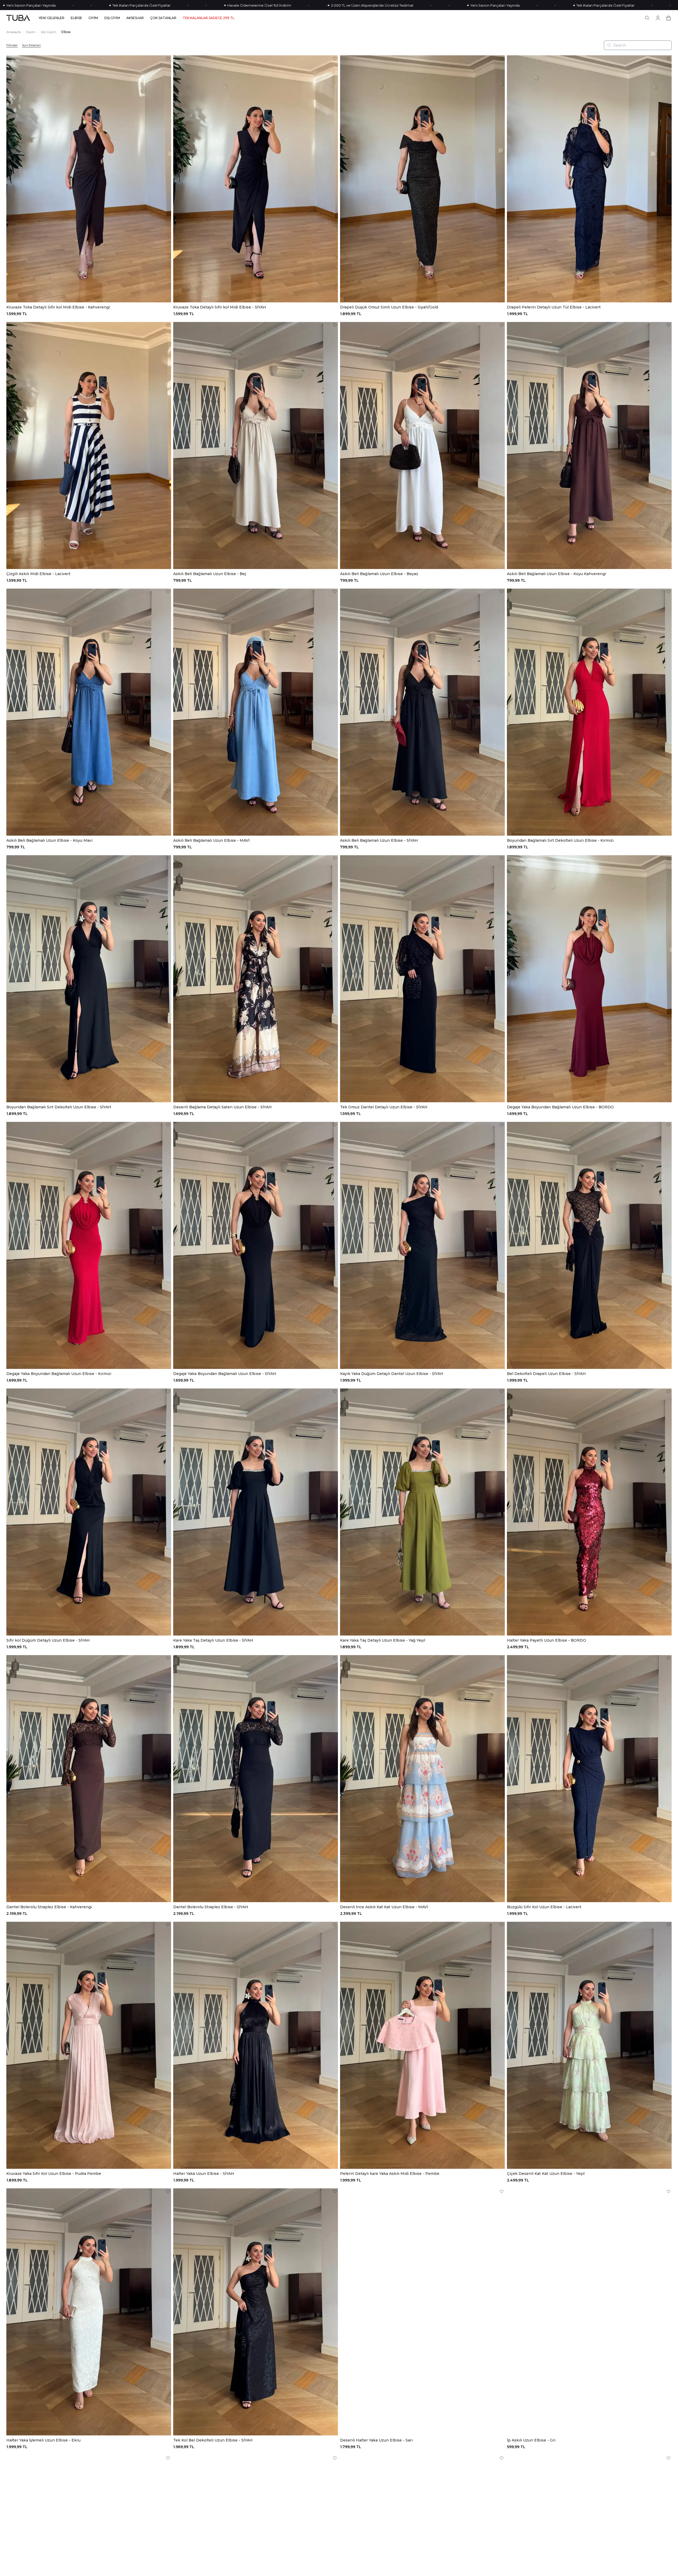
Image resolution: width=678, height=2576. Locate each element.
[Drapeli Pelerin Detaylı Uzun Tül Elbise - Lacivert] (589, 179)
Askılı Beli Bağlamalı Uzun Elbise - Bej (210, 574)
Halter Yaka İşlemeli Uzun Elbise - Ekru (43, 2440)
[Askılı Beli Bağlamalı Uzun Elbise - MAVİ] (256, 712)
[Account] (658, 18)
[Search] (647, 18)
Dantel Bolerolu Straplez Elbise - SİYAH (211, 1907)
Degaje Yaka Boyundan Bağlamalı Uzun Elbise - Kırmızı (59, 1374)
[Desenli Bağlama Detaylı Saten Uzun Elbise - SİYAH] (256, 979)
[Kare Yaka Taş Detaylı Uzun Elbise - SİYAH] (256, 1512)
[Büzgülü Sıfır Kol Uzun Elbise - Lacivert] (589, 1779)
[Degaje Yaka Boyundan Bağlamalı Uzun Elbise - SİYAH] (256, 1245)
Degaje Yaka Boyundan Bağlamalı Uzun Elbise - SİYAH (225, 1374)
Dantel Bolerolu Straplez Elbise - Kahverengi (49, 1907)
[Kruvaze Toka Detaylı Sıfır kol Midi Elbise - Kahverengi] (89, 179)
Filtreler (12, 45)
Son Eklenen (31, 45)
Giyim (31, 32)
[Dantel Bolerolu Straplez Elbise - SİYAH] (256, 1779)
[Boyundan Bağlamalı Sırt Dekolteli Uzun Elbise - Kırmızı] (589, 712)
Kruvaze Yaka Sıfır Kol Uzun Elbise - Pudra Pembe (54, 2174)
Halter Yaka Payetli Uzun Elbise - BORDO (547, 1640)
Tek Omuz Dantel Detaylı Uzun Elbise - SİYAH (384, 1107)
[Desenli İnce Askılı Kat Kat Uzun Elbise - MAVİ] (422, 1779)
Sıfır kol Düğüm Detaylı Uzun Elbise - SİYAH (48, 1640)
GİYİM (93, 18)
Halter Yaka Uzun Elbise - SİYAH (204, 2174)
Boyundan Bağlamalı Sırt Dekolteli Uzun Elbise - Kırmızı (560, 840)
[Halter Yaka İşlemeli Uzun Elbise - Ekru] (89, 2312)
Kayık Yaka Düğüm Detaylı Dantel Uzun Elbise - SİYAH (392, 1374)
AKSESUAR (135, 18)
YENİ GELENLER (52, 18)
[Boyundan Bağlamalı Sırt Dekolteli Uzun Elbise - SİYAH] (89, 979)
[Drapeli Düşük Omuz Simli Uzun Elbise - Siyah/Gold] (422, 179)
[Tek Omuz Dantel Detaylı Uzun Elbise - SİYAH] (422, 979)
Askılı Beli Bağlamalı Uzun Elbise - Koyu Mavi (49, 840)
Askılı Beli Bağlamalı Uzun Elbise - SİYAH (379, 840)
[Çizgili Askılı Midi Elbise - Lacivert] (89, 445)
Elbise (66, 32)
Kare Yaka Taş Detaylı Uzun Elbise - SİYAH (213, 1640)
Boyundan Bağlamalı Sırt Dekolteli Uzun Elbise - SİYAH (59, 1107)
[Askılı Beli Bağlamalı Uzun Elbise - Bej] (256, 445)
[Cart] (668, 18)
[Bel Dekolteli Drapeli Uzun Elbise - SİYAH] (589, 1245)
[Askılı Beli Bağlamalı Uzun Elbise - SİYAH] (422, 712)
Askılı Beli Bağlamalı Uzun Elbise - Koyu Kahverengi (556, 574)
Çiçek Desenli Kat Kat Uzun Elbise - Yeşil (546, 2174)
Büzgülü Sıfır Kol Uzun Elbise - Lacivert (544, 1907)
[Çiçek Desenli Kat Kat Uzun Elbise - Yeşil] (589, 2045)
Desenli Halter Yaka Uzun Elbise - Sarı (376, 2440)
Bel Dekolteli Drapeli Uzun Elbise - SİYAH (546, 1374)
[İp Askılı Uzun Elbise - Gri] (589, 2312)
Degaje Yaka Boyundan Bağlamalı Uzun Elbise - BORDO (560, 1107)
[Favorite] (168, 59)
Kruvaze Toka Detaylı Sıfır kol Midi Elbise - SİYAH (220, 307)
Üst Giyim (48, 32)
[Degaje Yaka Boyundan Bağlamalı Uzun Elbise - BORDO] (589, 979)
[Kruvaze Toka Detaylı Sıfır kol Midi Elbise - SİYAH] (256, 179)
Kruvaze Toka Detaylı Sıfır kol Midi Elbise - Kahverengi (58, 307)
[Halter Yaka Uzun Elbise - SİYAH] (256, 2045)
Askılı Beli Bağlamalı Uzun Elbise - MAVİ (211, 840)
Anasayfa (14, 32)
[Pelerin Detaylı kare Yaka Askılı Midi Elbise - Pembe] (422, 2045)
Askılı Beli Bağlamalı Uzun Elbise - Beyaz (379, 574)
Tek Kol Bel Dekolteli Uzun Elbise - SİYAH (213, 2440)
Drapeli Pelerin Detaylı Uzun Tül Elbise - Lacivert (554, 307)
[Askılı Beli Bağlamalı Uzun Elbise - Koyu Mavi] (89, 712)
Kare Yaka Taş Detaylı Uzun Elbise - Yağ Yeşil (383, 1640)
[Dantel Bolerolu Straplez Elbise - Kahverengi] (89, 1779)
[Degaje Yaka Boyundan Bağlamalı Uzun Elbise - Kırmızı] (89, 1245)
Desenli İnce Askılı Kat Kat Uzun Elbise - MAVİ (384, 1907)
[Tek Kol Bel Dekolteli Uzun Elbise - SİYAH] (256, 2312)
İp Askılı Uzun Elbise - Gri (531, 2440)
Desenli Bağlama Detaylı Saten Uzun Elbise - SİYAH (222, 1107)
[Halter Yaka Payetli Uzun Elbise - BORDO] (589, 1512)
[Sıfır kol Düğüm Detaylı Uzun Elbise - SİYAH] (89, 1512)
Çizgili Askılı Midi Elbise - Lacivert (38, 574)
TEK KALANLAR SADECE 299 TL (209, 18)
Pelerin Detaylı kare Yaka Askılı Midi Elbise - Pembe (390, 2174)
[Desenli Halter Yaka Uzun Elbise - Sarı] (422, 2312)
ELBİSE (76, 18)
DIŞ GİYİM (112, 18)
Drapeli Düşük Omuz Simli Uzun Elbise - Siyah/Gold (389, 307)
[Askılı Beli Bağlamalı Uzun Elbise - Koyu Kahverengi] (589, 445)
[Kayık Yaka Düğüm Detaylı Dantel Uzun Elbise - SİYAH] (422, 1245)
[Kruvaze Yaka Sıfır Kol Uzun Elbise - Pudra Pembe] (89, 2045)
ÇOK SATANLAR (163, 18)
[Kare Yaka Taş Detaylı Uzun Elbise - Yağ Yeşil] (422, 1512)
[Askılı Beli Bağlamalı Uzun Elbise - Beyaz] (422, 445)
